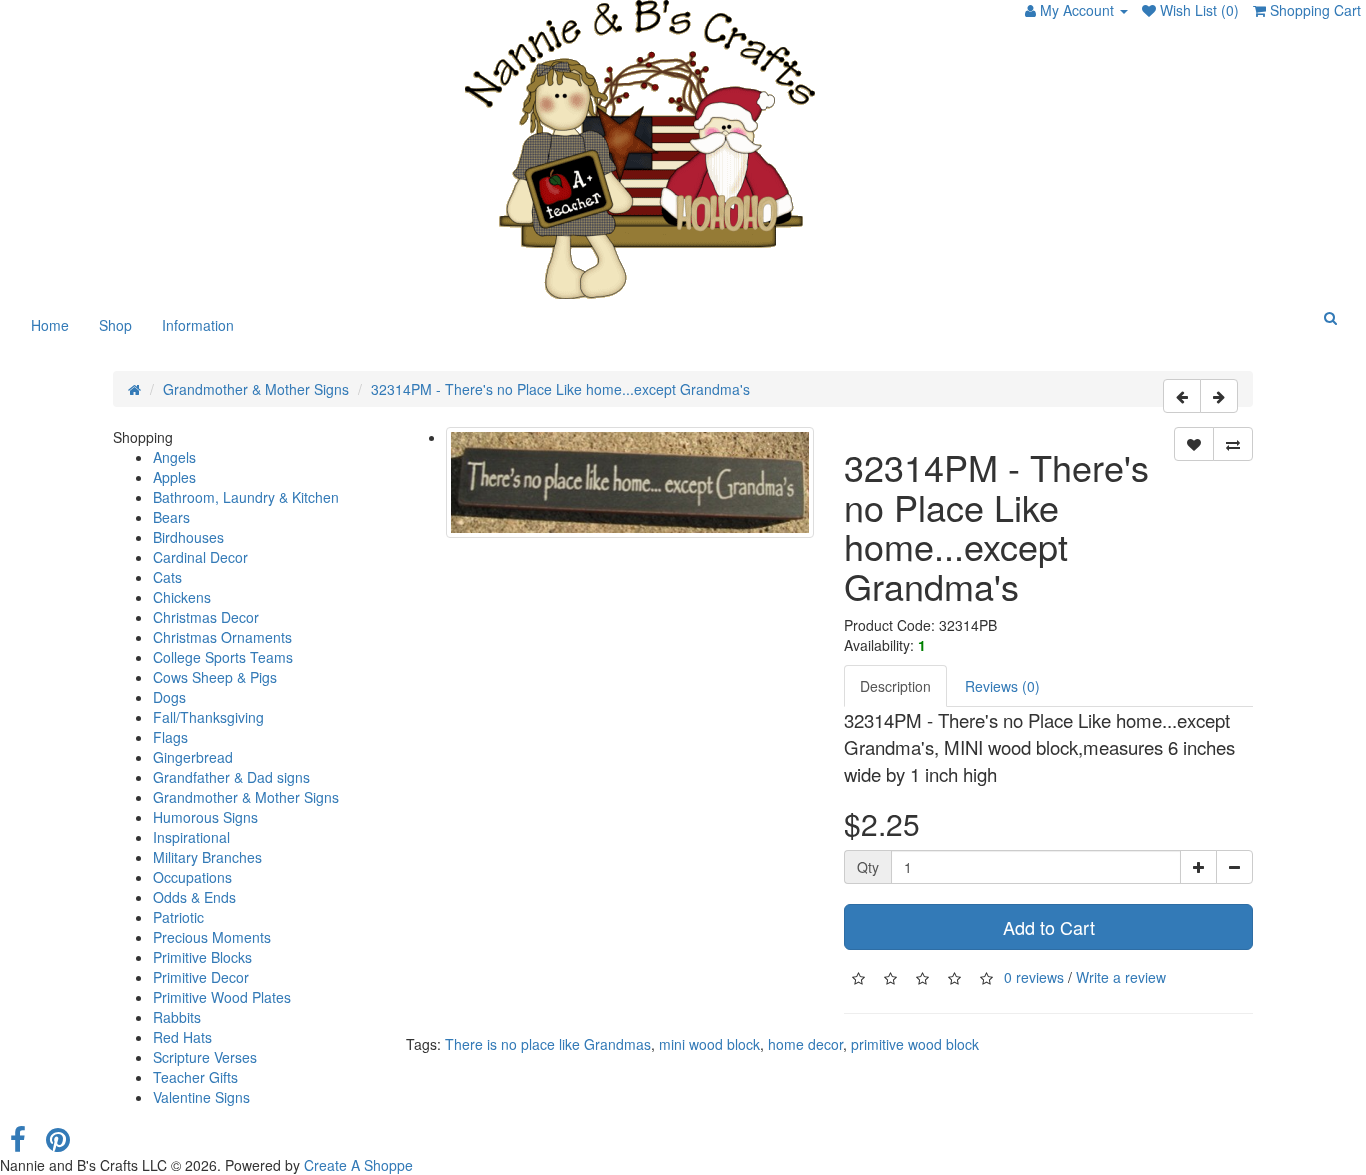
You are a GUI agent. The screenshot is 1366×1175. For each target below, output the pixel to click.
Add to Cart (1049, 927)
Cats (167, 577)
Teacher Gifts (195, 1077)
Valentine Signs (201, 1097)
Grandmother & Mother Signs (256, 389)
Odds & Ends (194, 897)
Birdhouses (188, 537)
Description (895, 686)
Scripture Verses (205, 1057)
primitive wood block (915, 1044)
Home (50, 325)
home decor (805, 1044)
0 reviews (1034, 977)
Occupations (192, 877)
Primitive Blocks (202, 957)
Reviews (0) (1002, 686)
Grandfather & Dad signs (231, 777)
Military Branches (207, 857)
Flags (170, 737)
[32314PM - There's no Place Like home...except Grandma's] (630, 482)
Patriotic (178, 917)
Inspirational (191, 837)
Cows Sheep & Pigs (215, 677)
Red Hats (182, 1037)
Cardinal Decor (200, 557)
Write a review (1121, 977)
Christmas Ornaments (222, 637)
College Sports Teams (223, 657)
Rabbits (177, 1017)
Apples (174, 477)
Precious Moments (212, 937)
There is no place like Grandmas (548, 1044)
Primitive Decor (201, 977)
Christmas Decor (206, 617)
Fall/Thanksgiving (208, 717)
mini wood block (709, 1044)
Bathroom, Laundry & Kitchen (246, 497)
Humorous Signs (205, 817)
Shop (115, 325)
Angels (174, 457)
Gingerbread (193, 757)
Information (198, 325)
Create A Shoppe (358, 1165)
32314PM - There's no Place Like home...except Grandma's (560, 389)
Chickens (182, 597)
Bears (171, 517)
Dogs (169, 697)
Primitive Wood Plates (222, 997)
